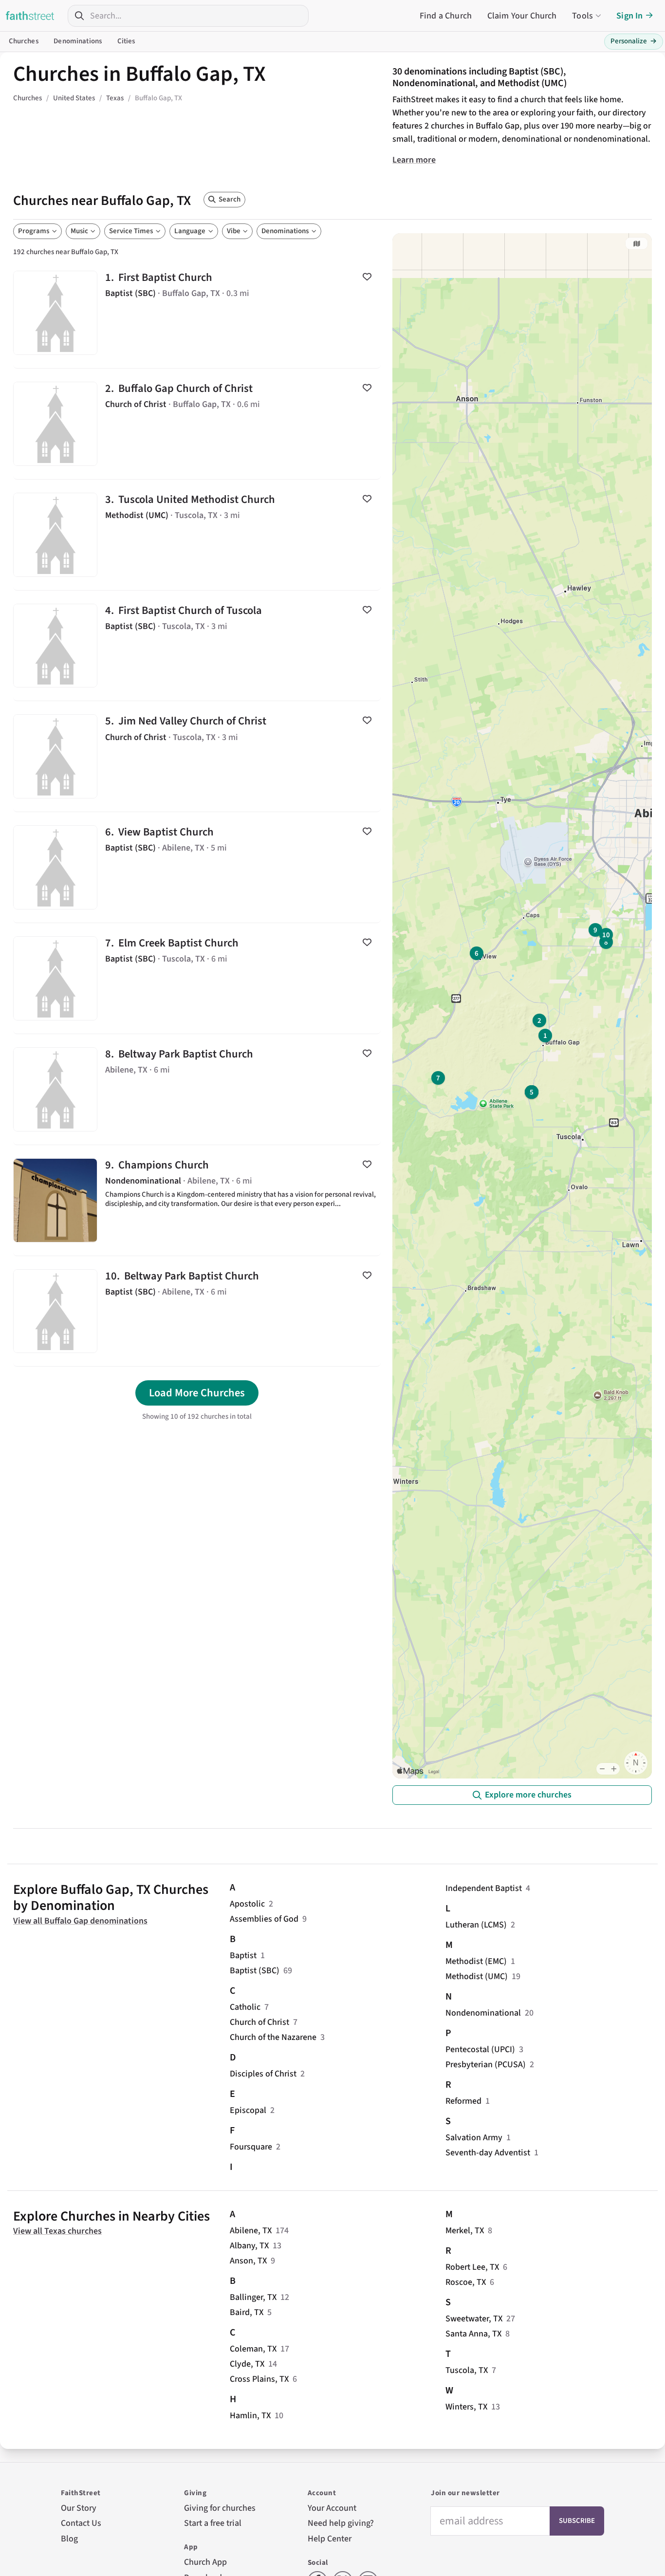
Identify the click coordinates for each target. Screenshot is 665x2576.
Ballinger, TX (253, 2297)
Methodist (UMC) (477, 1976)
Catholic (245, 2007)
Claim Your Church (522, 16)
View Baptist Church (197, 867)
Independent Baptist (484, 1888)
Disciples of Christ (263, 2074)
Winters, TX (466, 2407)
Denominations (78, 41)
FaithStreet (30, 16)
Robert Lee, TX (472, 2267)
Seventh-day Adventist (488, 2153)
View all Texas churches (57, 2231)
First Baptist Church (197, 313)
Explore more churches (528, 1795)
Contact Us (81, 2523)
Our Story (79, 2508)
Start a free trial (213, 2523)
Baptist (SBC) (255, 1971)
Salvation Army (474, 2138)
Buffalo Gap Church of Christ (197, 424)
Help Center (330, 2539)
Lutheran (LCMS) (476, 1925)
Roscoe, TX (466, 2282)
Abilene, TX (251, 2231)
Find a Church (446, 16)
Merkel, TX (465, 2231)
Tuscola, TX (467, 2370)
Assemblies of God (264, 1919)
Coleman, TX (253, 2349)
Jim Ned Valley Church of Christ (197, 756)
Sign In (629, 16)
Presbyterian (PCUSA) (486, 2065)
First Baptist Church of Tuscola (197, 646)
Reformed (463, 2101)
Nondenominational (483, 2013)
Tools (582, 16)
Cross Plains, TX (259, 2379)
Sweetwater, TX (474, 2319)
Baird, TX (247, 2312)
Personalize (634, 41)
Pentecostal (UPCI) (480, 2049)
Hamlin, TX (250, 2416)
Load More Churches (197, 1393)
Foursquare (251, 2147)
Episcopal (248, 2110)
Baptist (243, 1955)
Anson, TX (248, 2261)
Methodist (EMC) (476, 1961)
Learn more (414, 160)
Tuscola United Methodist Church (197, 535)
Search (230, 199)
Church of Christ (259, 2022)
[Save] (367, 277)
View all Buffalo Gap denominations (80, 1921)
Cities (126, 41)
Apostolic (247, 1904)
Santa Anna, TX (473, 2334)
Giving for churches (220, 2508)
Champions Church (197, 1200)
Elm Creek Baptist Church (197, 978)
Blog (69, 2539)
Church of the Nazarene (273, 2037)
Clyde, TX (247, 2364)
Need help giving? (341, 2523)
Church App (205, 2562)
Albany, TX (249, 2246)
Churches (24, 41)
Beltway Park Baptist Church (197, 1089)
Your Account (332, 2508)
